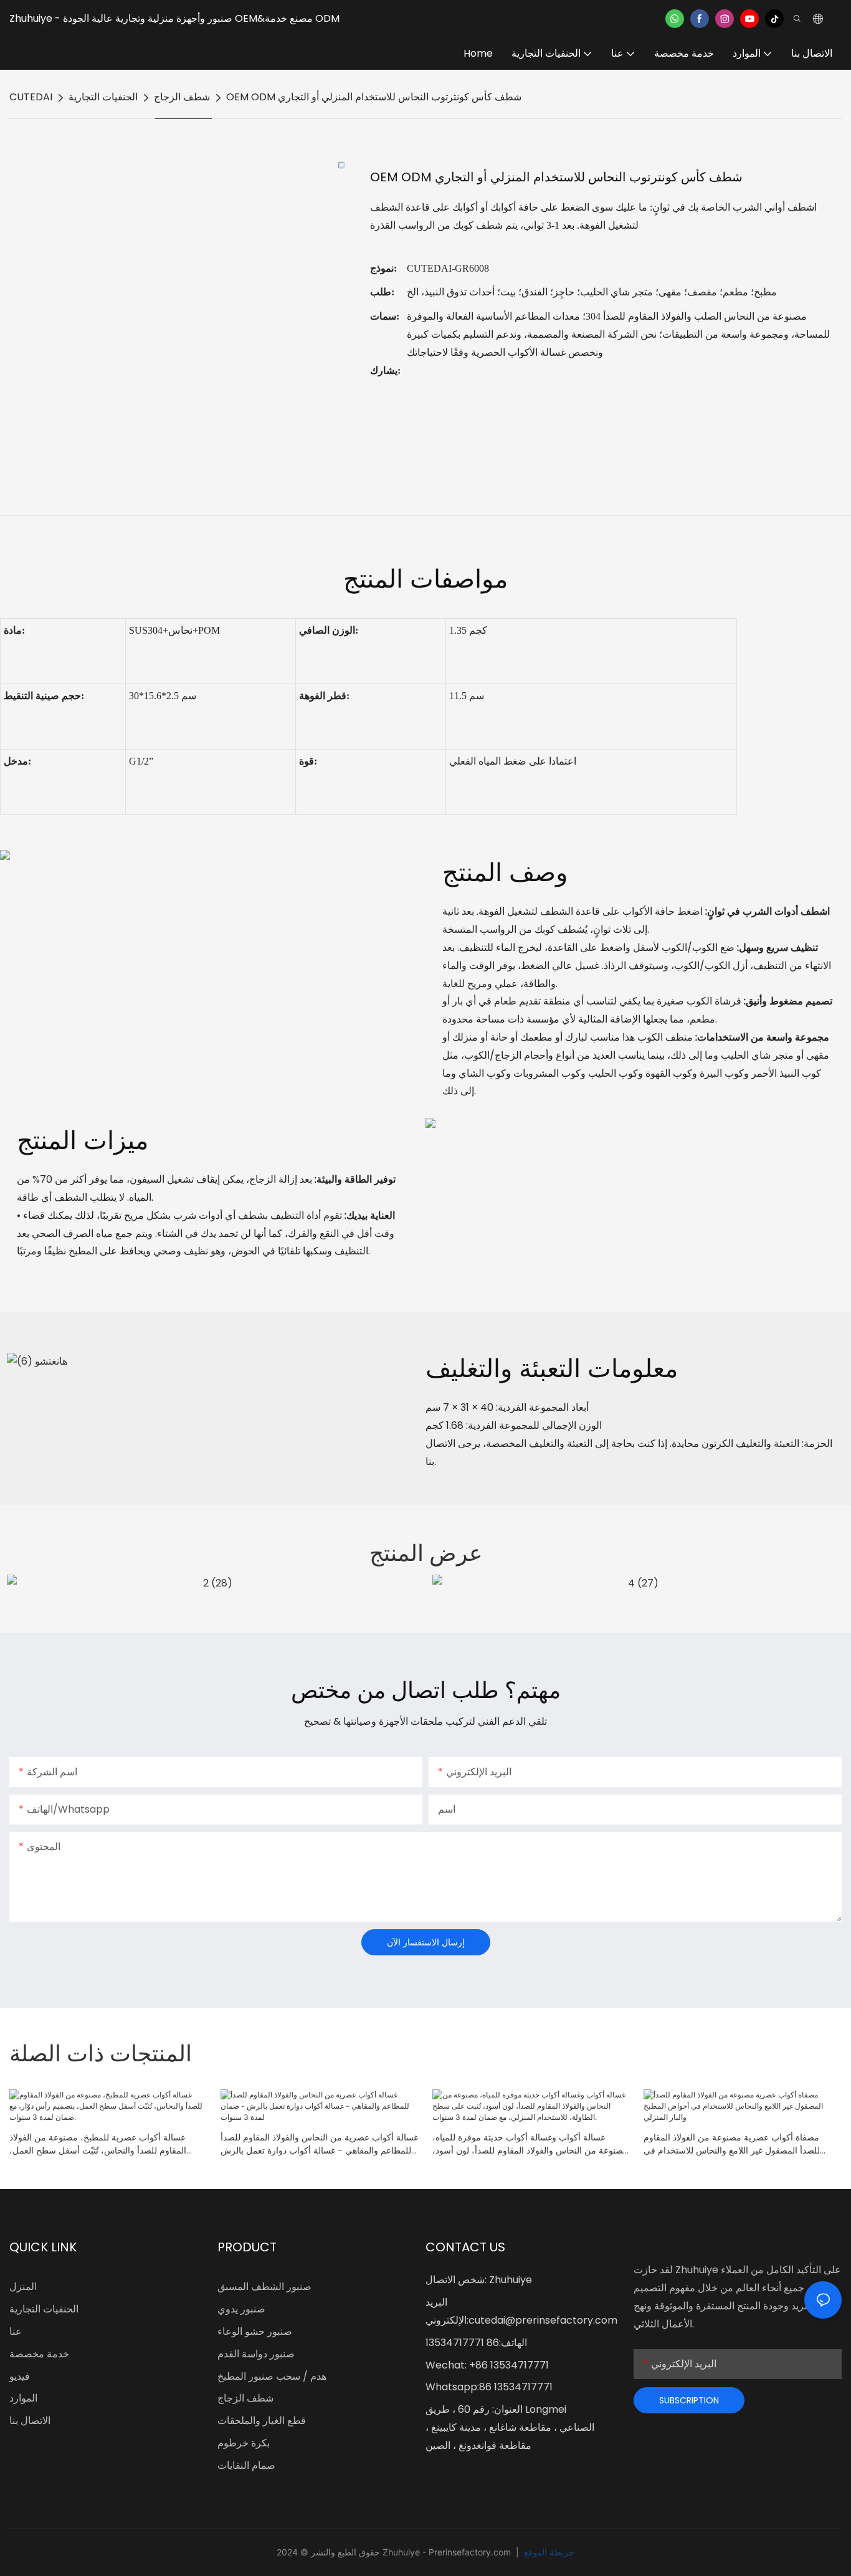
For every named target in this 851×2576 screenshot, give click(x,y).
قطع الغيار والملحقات (262, 2421)
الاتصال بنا (30, 2421)
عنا (16, 2331)
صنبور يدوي (241, 2309)
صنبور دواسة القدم (256, 2354)
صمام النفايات (246, 2465)
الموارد (23, 2398)
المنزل (23, 2287)
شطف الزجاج (182, 97)
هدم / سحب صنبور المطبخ (272, 2376)
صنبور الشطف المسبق (264, 2287)
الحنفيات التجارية (103, 97)
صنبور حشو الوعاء (255, 2331)
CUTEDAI (31, 97)
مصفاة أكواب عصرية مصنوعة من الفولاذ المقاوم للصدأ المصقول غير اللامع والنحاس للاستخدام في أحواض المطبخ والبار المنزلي (732, 2144)
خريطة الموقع (548, 2552)
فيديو (20, 2376)
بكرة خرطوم (244, 2443)
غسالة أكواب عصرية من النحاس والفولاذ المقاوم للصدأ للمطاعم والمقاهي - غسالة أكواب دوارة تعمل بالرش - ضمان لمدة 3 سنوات (319, 2144)
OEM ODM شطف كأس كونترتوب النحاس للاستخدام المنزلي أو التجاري (374, 97)
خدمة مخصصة (39, 2354)
